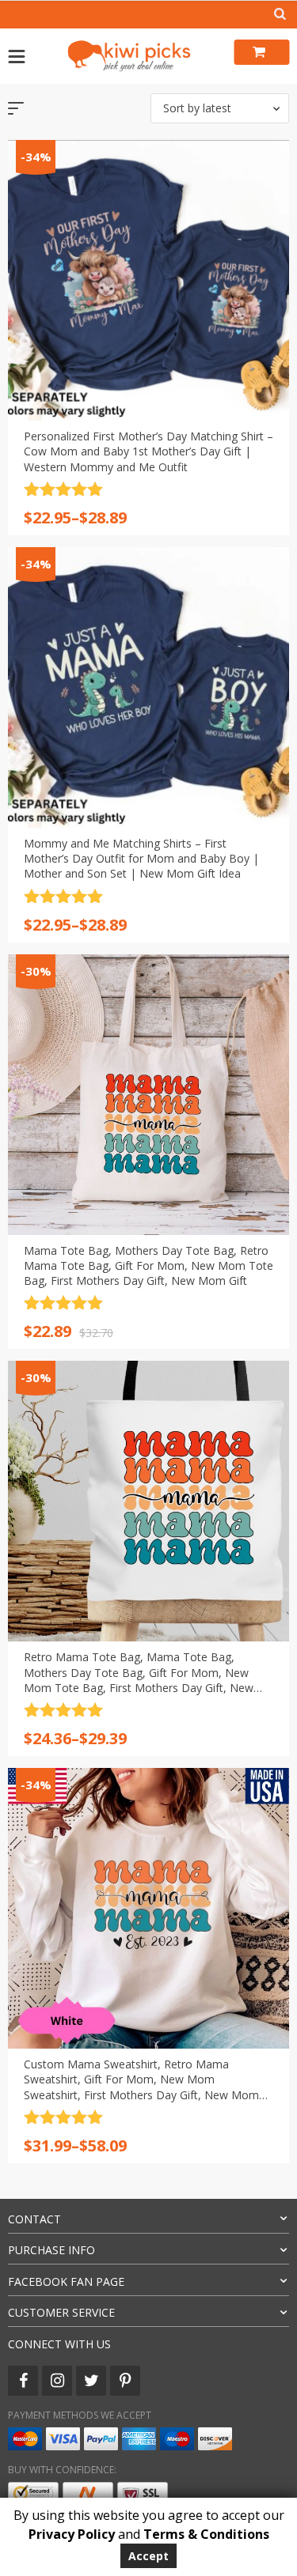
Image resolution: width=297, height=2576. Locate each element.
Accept (148, 2556)
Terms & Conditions (206, 2534)
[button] (220, 108)
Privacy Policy (72, 2534)
